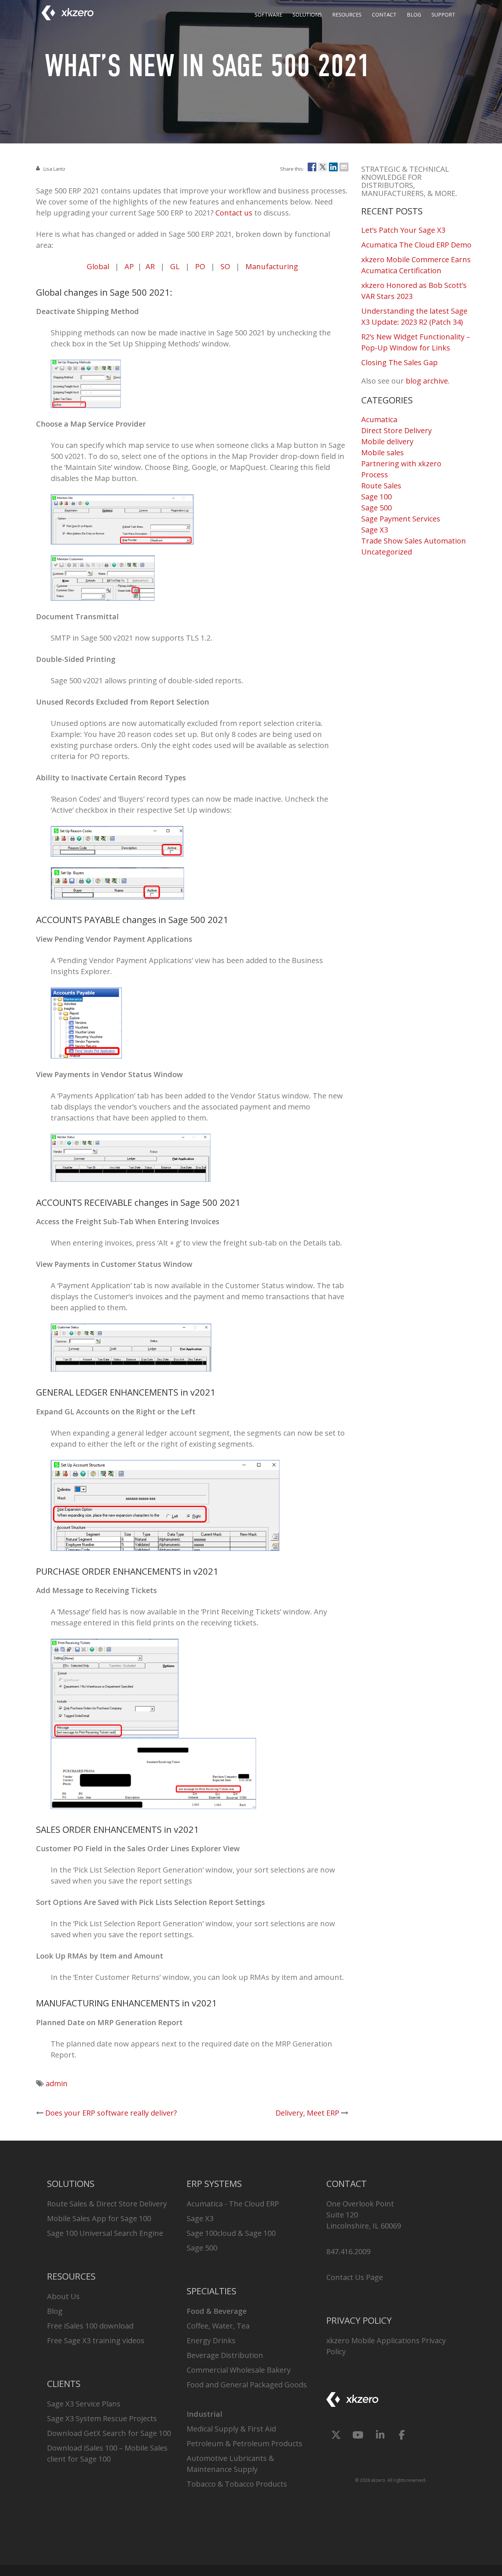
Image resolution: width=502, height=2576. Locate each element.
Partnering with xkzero (401, 464)
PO (200, 266)
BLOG (414, 15)
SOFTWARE (268, 15)
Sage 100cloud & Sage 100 (231, 2233)
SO (225, 266)
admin (57, 2083)
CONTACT (384, 15)
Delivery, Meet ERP (307, 2113)
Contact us (234, 213)
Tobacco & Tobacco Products (237, 2484)
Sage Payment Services (401, 519)
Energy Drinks (211, 2340)
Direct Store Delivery (397, 430)
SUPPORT (443, 15)
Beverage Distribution (225, 2355)
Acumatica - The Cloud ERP (233, 2204)
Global (98, 266)
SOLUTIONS (307, 15)
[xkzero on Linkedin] (380, 2435)
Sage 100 (376, 497)
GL (175, 266)
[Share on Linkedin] (333, 166)
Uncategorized (387, 552)
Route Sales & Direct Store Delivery (107, 2204)
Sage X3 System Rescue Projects (102, 2418)
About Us (63, 2296)
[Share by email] (344, 166)
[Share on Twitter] (323, 166)
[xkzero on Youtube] (358, 2435)
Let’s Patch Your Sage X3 (403, 230)
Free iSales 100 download (90, 2326)
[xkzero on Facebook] (402, 2435)
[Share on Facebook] (312, 166)
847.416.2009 (348, 2251)
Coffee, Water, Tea (218, 2326)
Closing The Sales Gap (399, 362)
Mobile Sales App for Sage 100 (99, 2218)
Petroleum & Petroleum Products (245, 2443)
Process (375, 475)
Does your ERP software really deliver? (111, 2113)
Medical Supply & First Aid (231, 2429)
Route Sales (381, 486)
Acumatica (379, 419)
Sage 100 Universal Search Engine (105, 2233)
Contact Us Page (355, 2277)
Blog (55, 2311)
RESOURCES (347, 15)
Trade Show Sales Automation (414, 541)
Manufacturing (272, 266)
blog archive (427, 381)
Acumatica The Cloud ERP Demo (416, 245)
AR (150, 266)
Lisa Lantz (54, 169)
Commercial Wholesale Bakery (239, 2370)
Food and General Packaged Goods (247, 2385)
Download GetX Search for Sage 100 (109, 2433)
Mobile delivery (387, 441)
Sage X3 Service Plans (84, 2404)
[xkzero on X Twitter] (336, 2435)
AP (129, 266)
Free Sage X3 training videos (96, 2340)
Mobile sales (383, 453)
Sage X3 (375, 530)
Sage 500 (376, 508)
